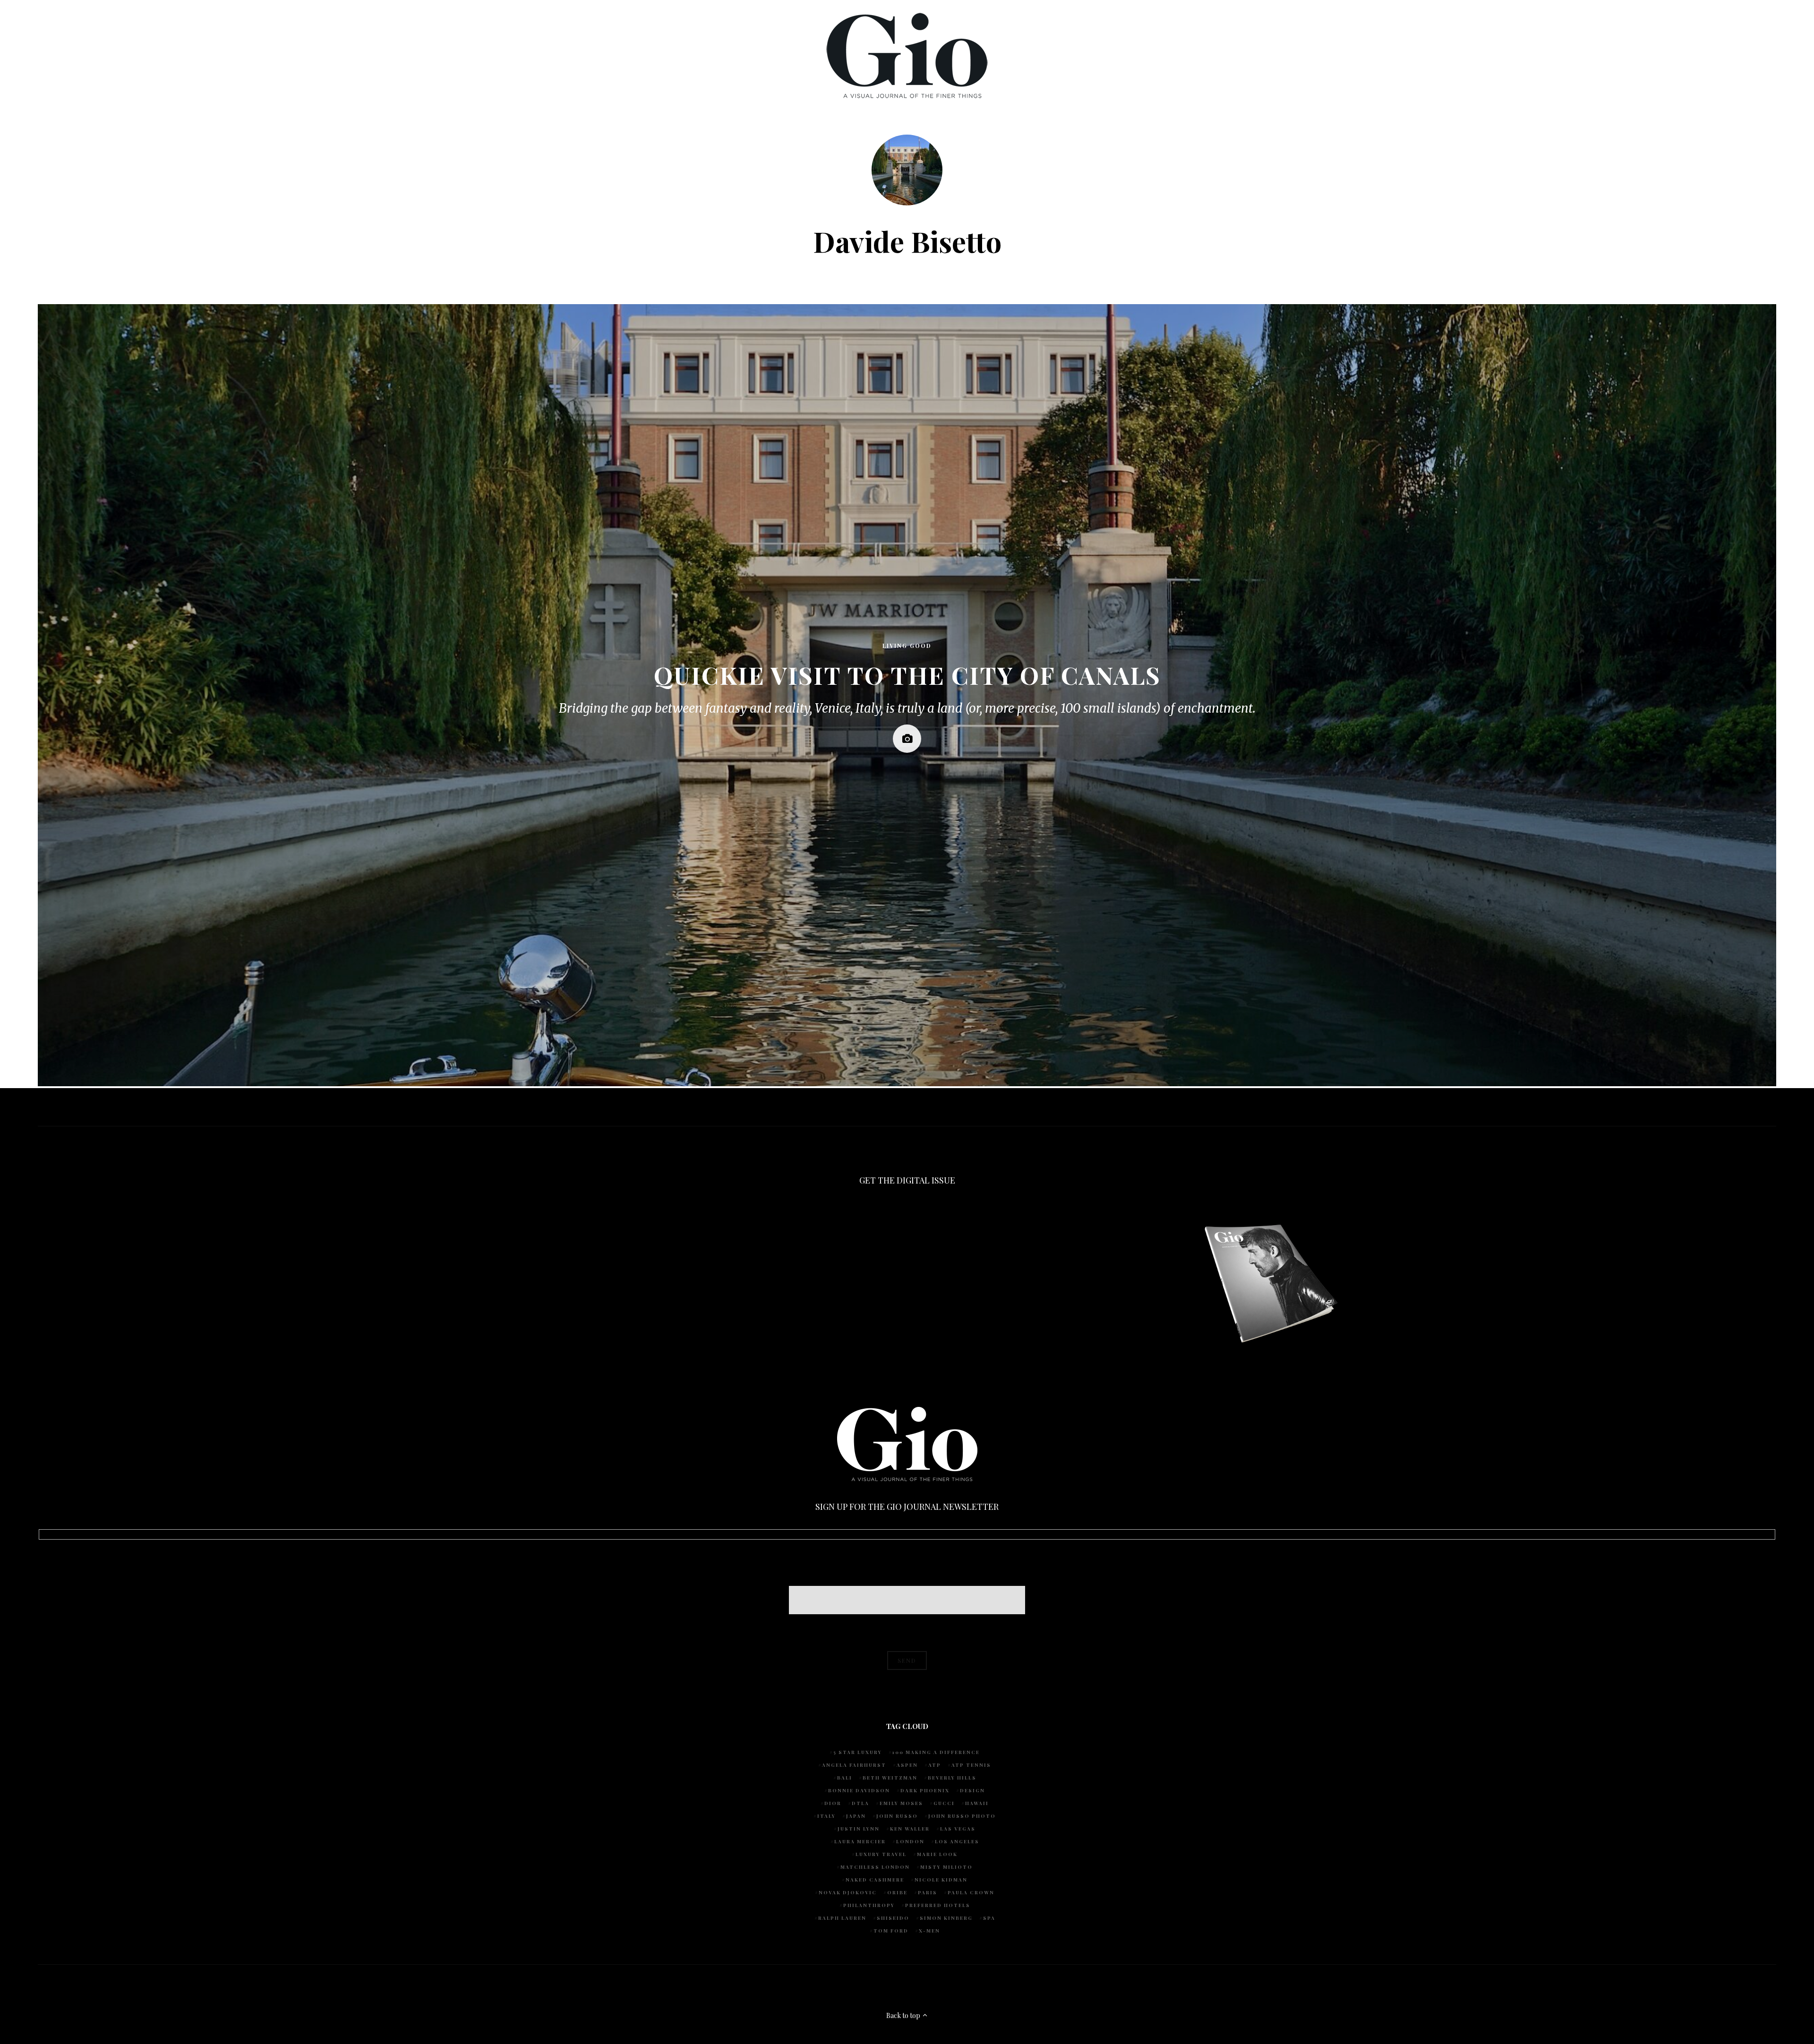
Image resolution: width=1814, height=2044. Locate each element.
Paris (928, 1892)
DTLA (860, 1803)
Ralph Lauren (842, 1918)
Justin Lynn (859, 1829)
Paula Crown (971, 1892)
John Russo (897, 1816)
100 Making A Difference (936, 1752)
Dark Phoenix (925, 1790)
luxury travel (881, 1854)
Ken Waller (910, 1829)
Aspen (907, 1765)
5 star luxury (858, 1752)
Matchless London (875, 1867)
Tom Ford (891, 1931)
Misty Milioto (946, 1867)
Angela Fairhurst (854, 1765)
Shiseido (893, 1918)
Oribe (897, 1892)
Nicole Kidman (941, 1880)
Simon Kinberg (946, 1918)
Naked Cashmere (875, 1880)
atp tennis (971, 1765)
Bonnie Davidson (859, 1790)
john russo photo (962, 1816)
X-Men (929, 1931)
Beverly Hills (952, 1778)
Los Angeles (957, 1841)
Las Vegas (958, 1829)
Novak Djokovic (848, 1892)
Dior (833, 1803)
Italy (826, 1816)
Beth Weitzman (890, 1778)
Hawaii (977, 1803)
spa (989, 1918)
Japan (856, 1816)
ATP (935, 1765)
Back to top (904, 2015)
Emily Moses (901, 1803)
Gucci (944, 1803)
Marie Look (937, 1854)
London (910, 1841)
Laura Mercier (860, 1841)
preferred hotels (938, 1905)
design (972, 1790)
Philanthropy (869, 1905)
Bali (845, 1778)
